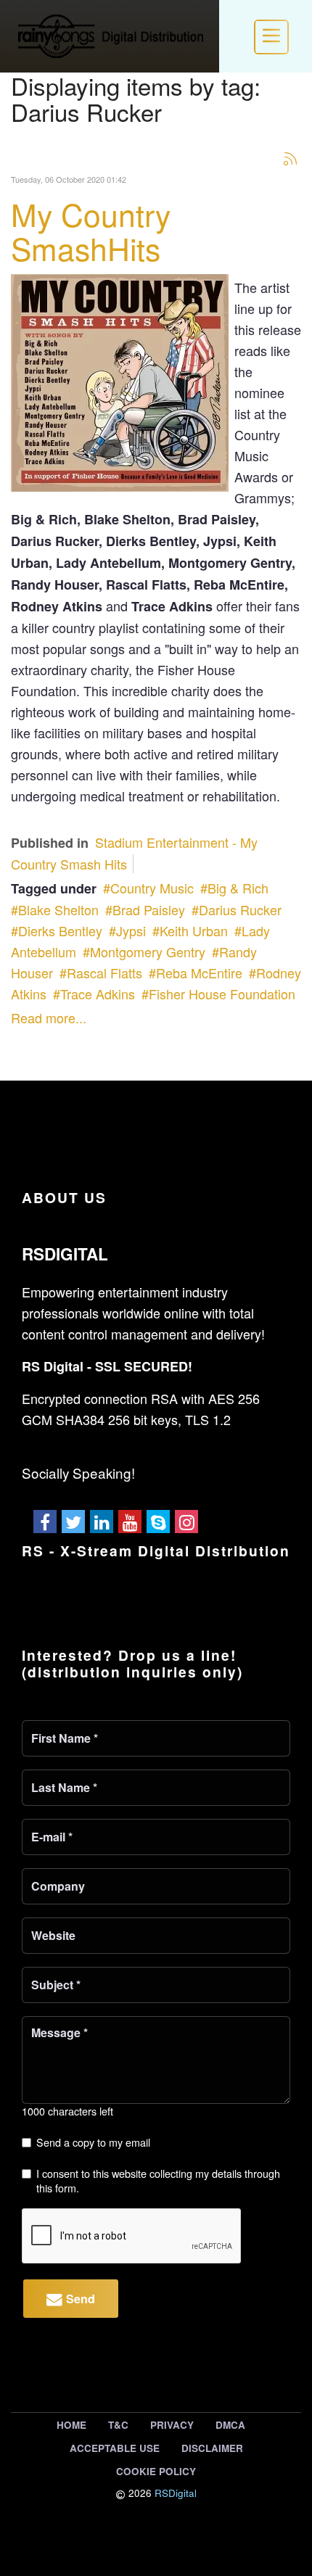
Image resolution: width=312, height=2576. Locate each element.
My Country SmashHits (91, 231)
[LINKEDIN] (102, 1522)
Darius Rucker (240, 909)
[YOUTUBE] (130, 1522)
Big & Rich (238, 888)
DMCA (230, 2425)
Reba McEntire (199, 973)
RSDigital (176, 2493)
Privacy (172, 2425)
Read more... (49, 1017)
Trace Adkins (98, 994)
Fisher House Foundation (222, 994)
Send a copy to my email (93, 2142)
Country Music (152, 888)
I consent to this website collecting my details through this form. (158, 2180)
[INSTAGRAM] (186, 1522)
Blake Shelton (58, 909)
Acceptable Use (115, 2448)
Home (71, 2425)
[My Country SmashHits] (120, 380)
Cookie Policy (156, 2471)
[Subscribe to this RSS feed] (290, 158)
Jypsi (131, 930)
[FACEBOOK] (45, 1522)
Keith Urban (194, 930)
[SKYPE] (158, 1522)
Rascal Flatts (104, 973)
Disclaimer (212, 2448)
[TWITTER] (73, 1522)
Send (79, 2299)
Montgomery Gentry (148, 951)
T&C (118, 2425)
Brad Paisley (149, 909)
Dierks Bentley (60, 930)
